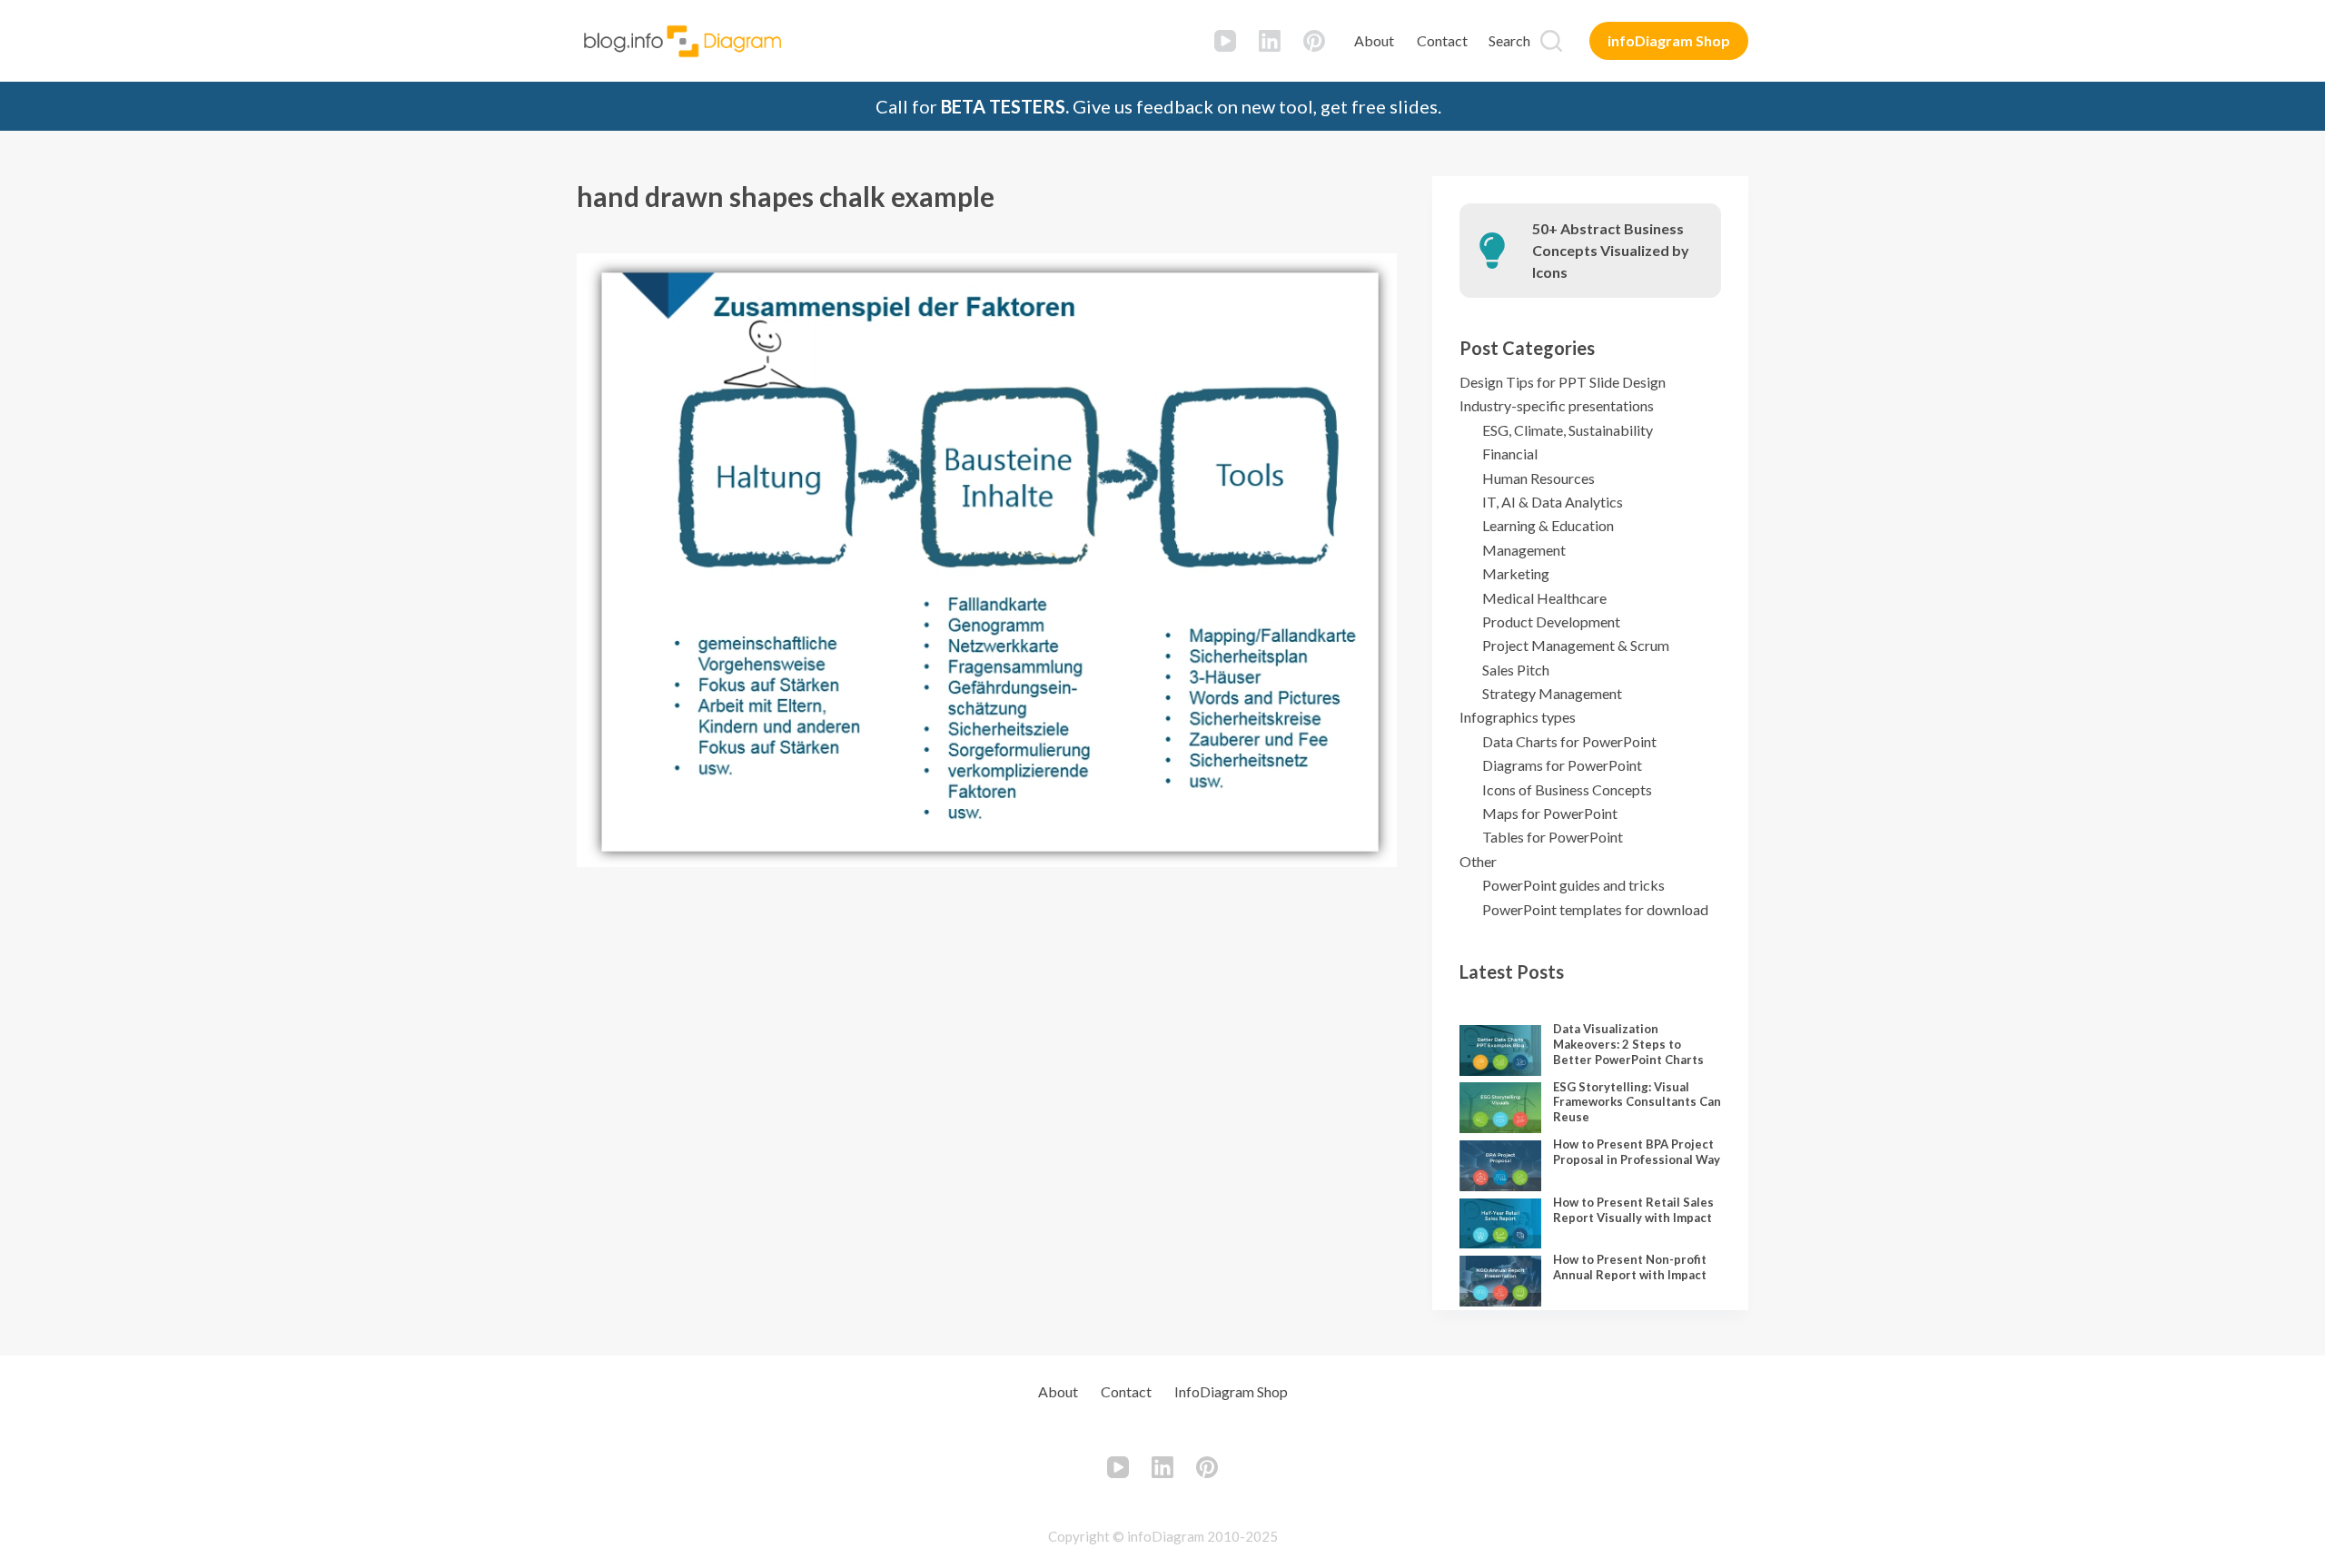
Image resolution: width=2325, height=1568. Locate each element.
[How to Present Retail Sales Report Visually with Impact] (1500, 1224)
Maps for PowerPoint (1550, 813)
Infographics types (1518, 717)
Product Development (1551, 621)
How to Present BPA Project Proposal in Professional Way (1637, 1152)
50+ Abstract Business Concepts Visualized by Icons (1611, 250)
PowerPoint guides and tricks (1573, 885)
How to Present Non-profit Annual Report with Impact (1630, 1267)
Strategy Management (1552, 693)
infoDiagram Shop (1669, 40)
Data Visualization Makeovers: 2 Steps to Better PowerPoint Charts (1628, 1044)
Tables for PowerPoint (1553, 837)
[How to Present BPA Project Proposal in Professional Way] (1500, 1166)
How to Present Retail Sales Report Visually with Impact (1633, 1210)
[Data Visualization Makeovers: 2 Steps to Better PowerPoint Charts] (1500, 1050)
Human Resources (1538, 478)
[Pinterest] (1314, 41)
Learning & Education (1548, 525)
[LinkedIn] (1270, 41)
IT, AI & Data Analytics (1553, 502)
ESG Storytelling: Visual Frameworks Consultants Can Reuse (1637, 1102)
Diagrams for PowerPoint (1562, 765)
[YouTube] (1225, 41)
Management (1524, 550)
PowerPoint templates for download (1595, 909)
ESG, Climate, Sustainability (1568, 430)
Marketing (1516, 573)
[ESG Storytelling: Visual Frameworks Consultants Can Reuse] (1500, 1108)
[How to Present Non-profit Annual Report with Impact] (1500, 1281)
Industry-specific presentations (1557, 405)
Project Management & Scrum (1576, 645)
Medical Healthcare (1544, 598)
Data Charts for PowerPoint (1569, 741)
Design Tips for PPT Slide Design (1563, 382)
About (1374, 40)
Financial (1510, 454)
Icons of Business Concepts (1567, 789)
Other (1478, 861)
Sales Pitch (1516, 670)
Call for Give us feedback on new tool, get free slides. (1158, 106)
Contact (1442, 40)
